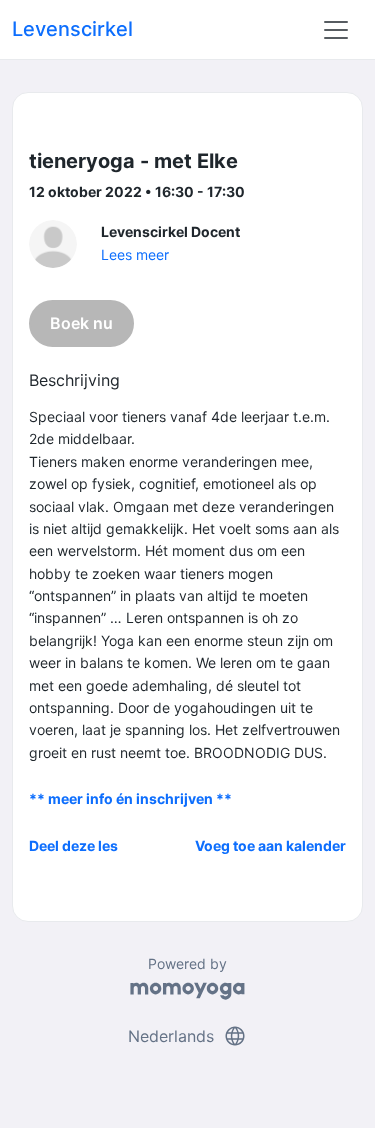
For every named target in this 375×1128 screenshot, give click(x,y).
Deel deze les (73, 845)
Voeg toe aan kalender (270, 845)
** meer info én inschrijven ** (130, 798)
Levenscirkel (72, 29)
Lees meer (135, 254)
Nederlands (187, 1036)
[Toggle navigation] (336, 30)
